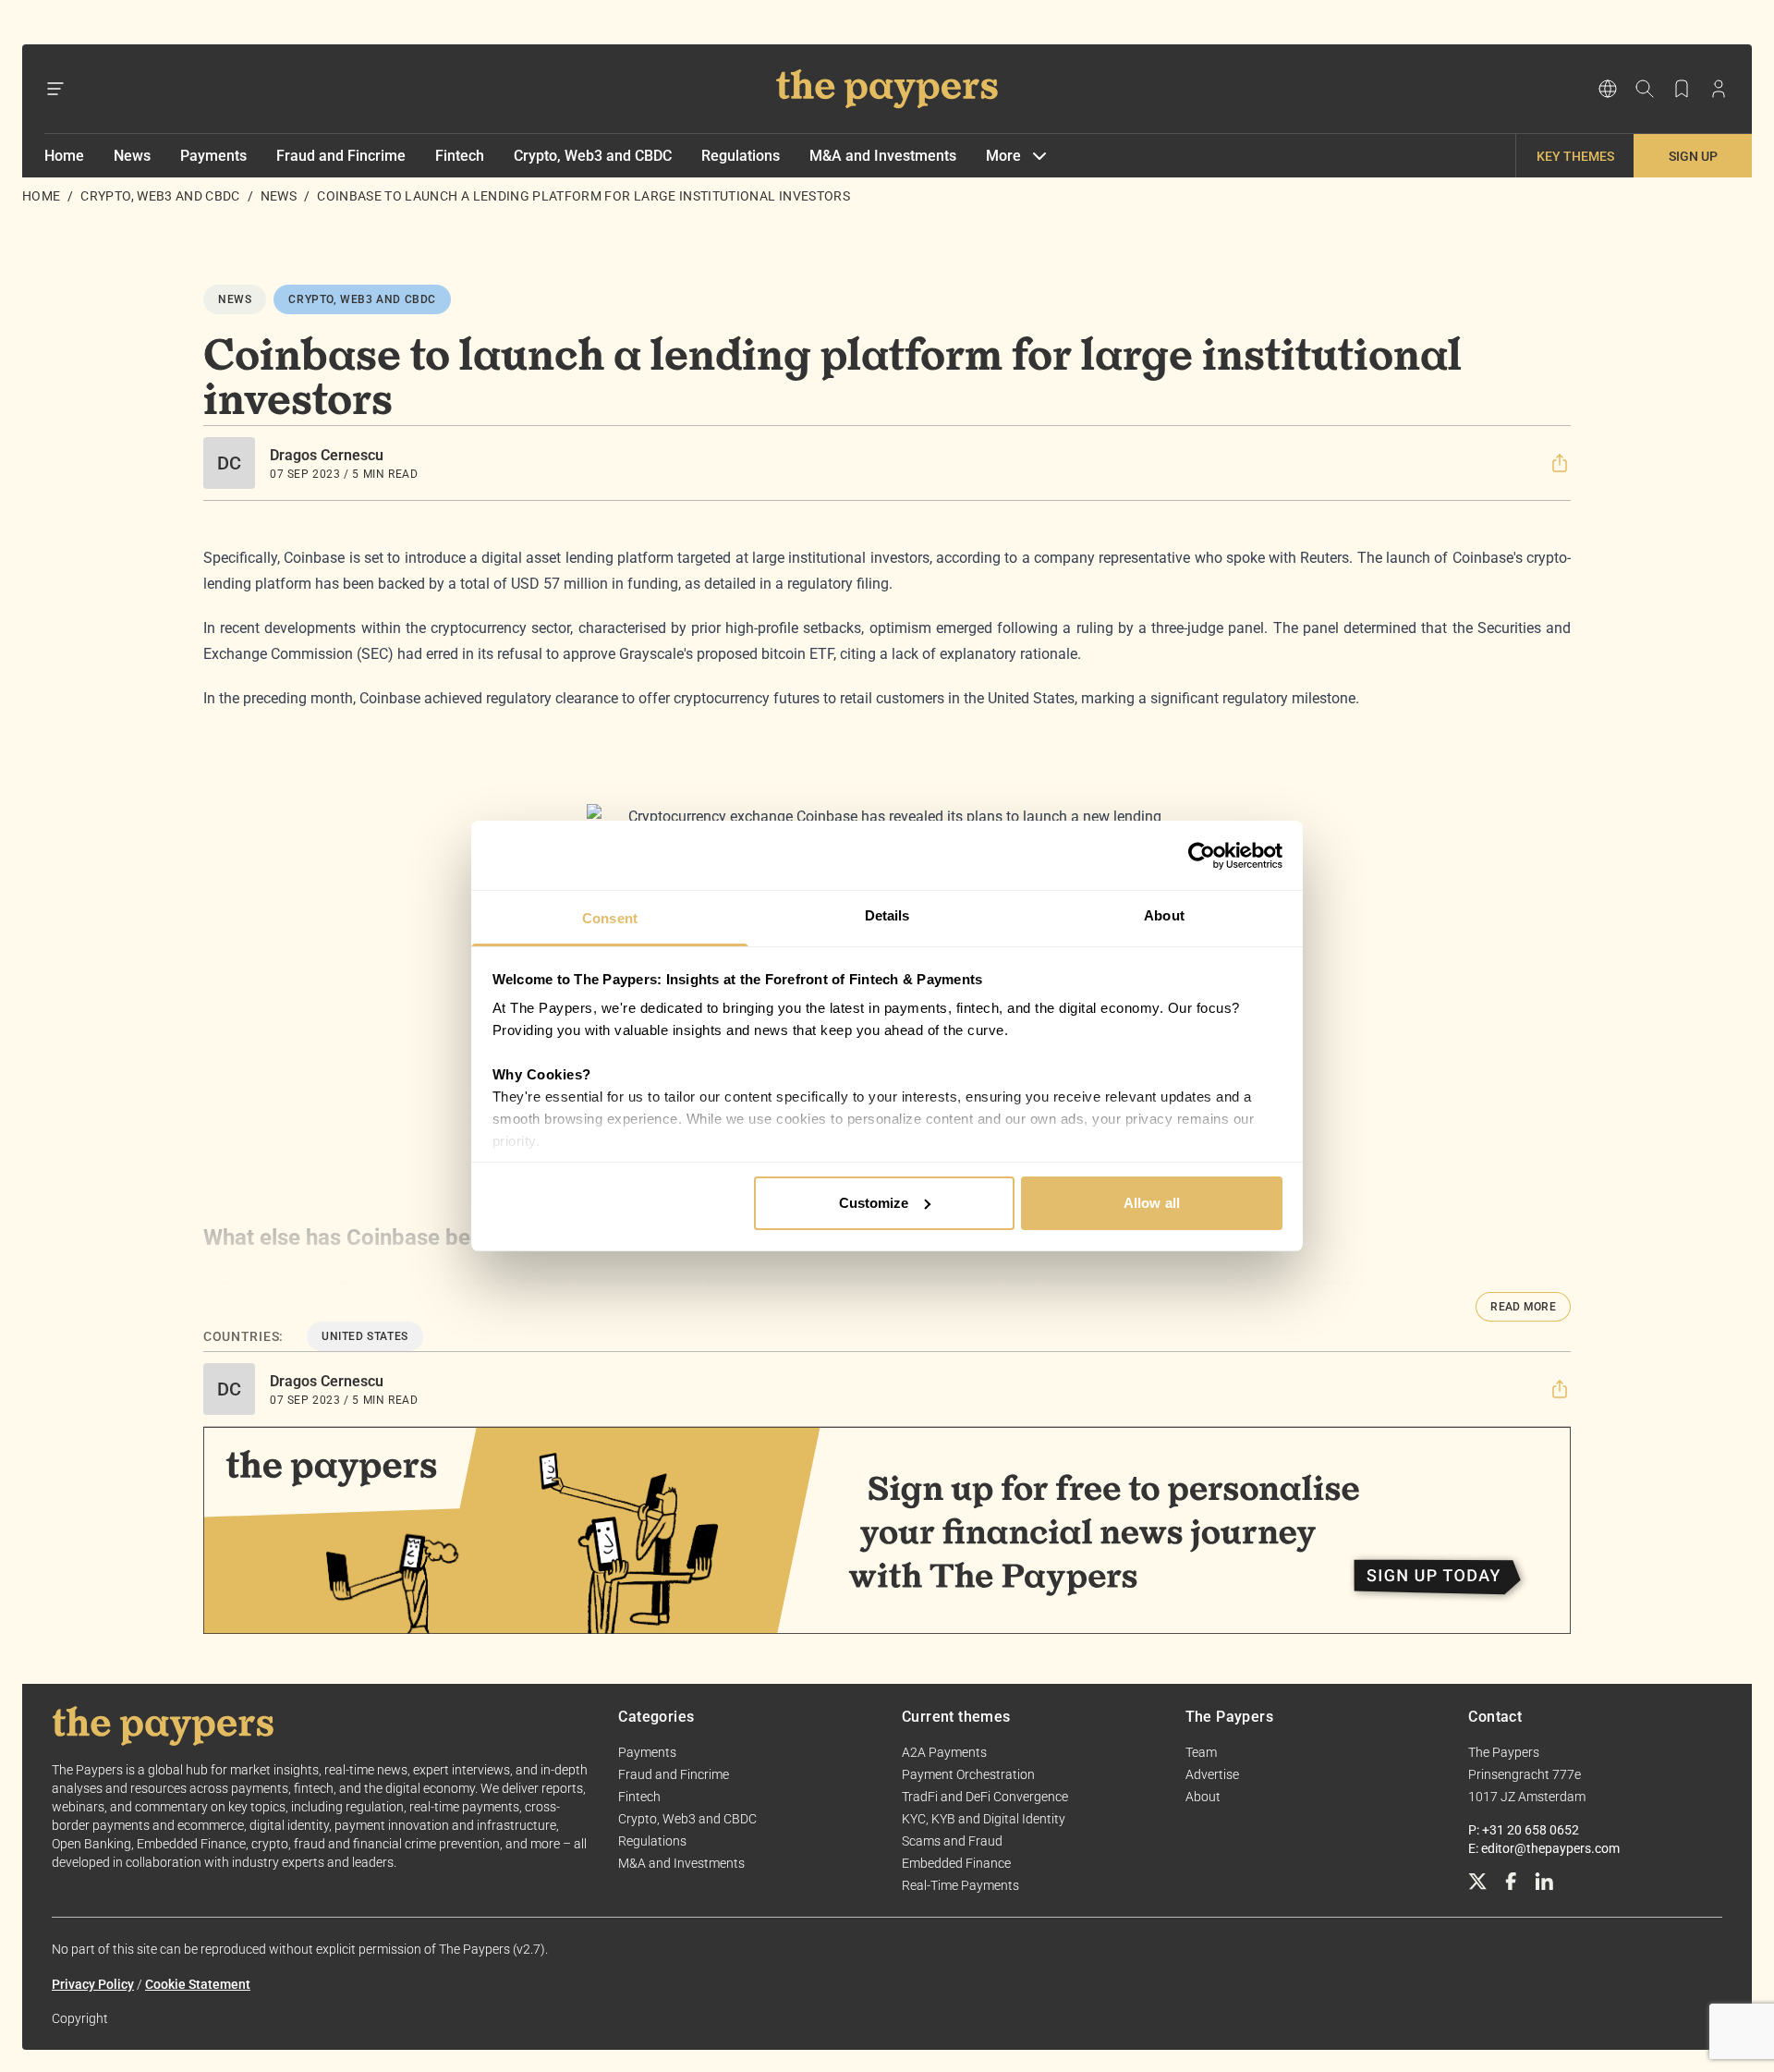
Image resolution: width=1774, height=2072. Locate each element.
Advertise (1212, 1774)
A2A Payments (944, 1752)
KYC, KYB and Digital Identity (984, 1819)
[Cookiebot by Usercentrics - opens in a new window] (1202, 856)
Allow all (1152, 1203)
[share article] (1560, 463)
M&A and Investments (883, 156)
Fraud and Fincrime (341, 156)
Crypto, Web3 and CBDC (593, 156)
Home (64, 156)
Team (1201, 1752)
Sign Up (1693, 156)
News (132, 156)
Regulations (741, 156)
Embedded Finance (956, 1863)
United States (365, 1336)
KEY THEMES (1575, 156)
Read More (1523, 1307)
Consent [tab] (610, 918)
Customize (874, 1203)
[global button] (1608, 89)
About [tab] (1164, 915)
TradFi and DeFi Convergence (985, 1797)
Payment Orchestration (968, 1774)
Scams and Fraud (952, 1841)
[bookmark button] (1682, 89)
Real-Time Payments (960, 1885)
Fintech (460, 156)
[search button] (1645, 89)
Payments (213, 156)
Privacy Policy (93, 1984)
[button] (1560, 463)
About (1203, 1797)
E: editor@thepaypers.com (1544, 1848)
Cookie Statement (198, 1984)
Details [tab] (887, 915)
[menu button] (55, 89)
